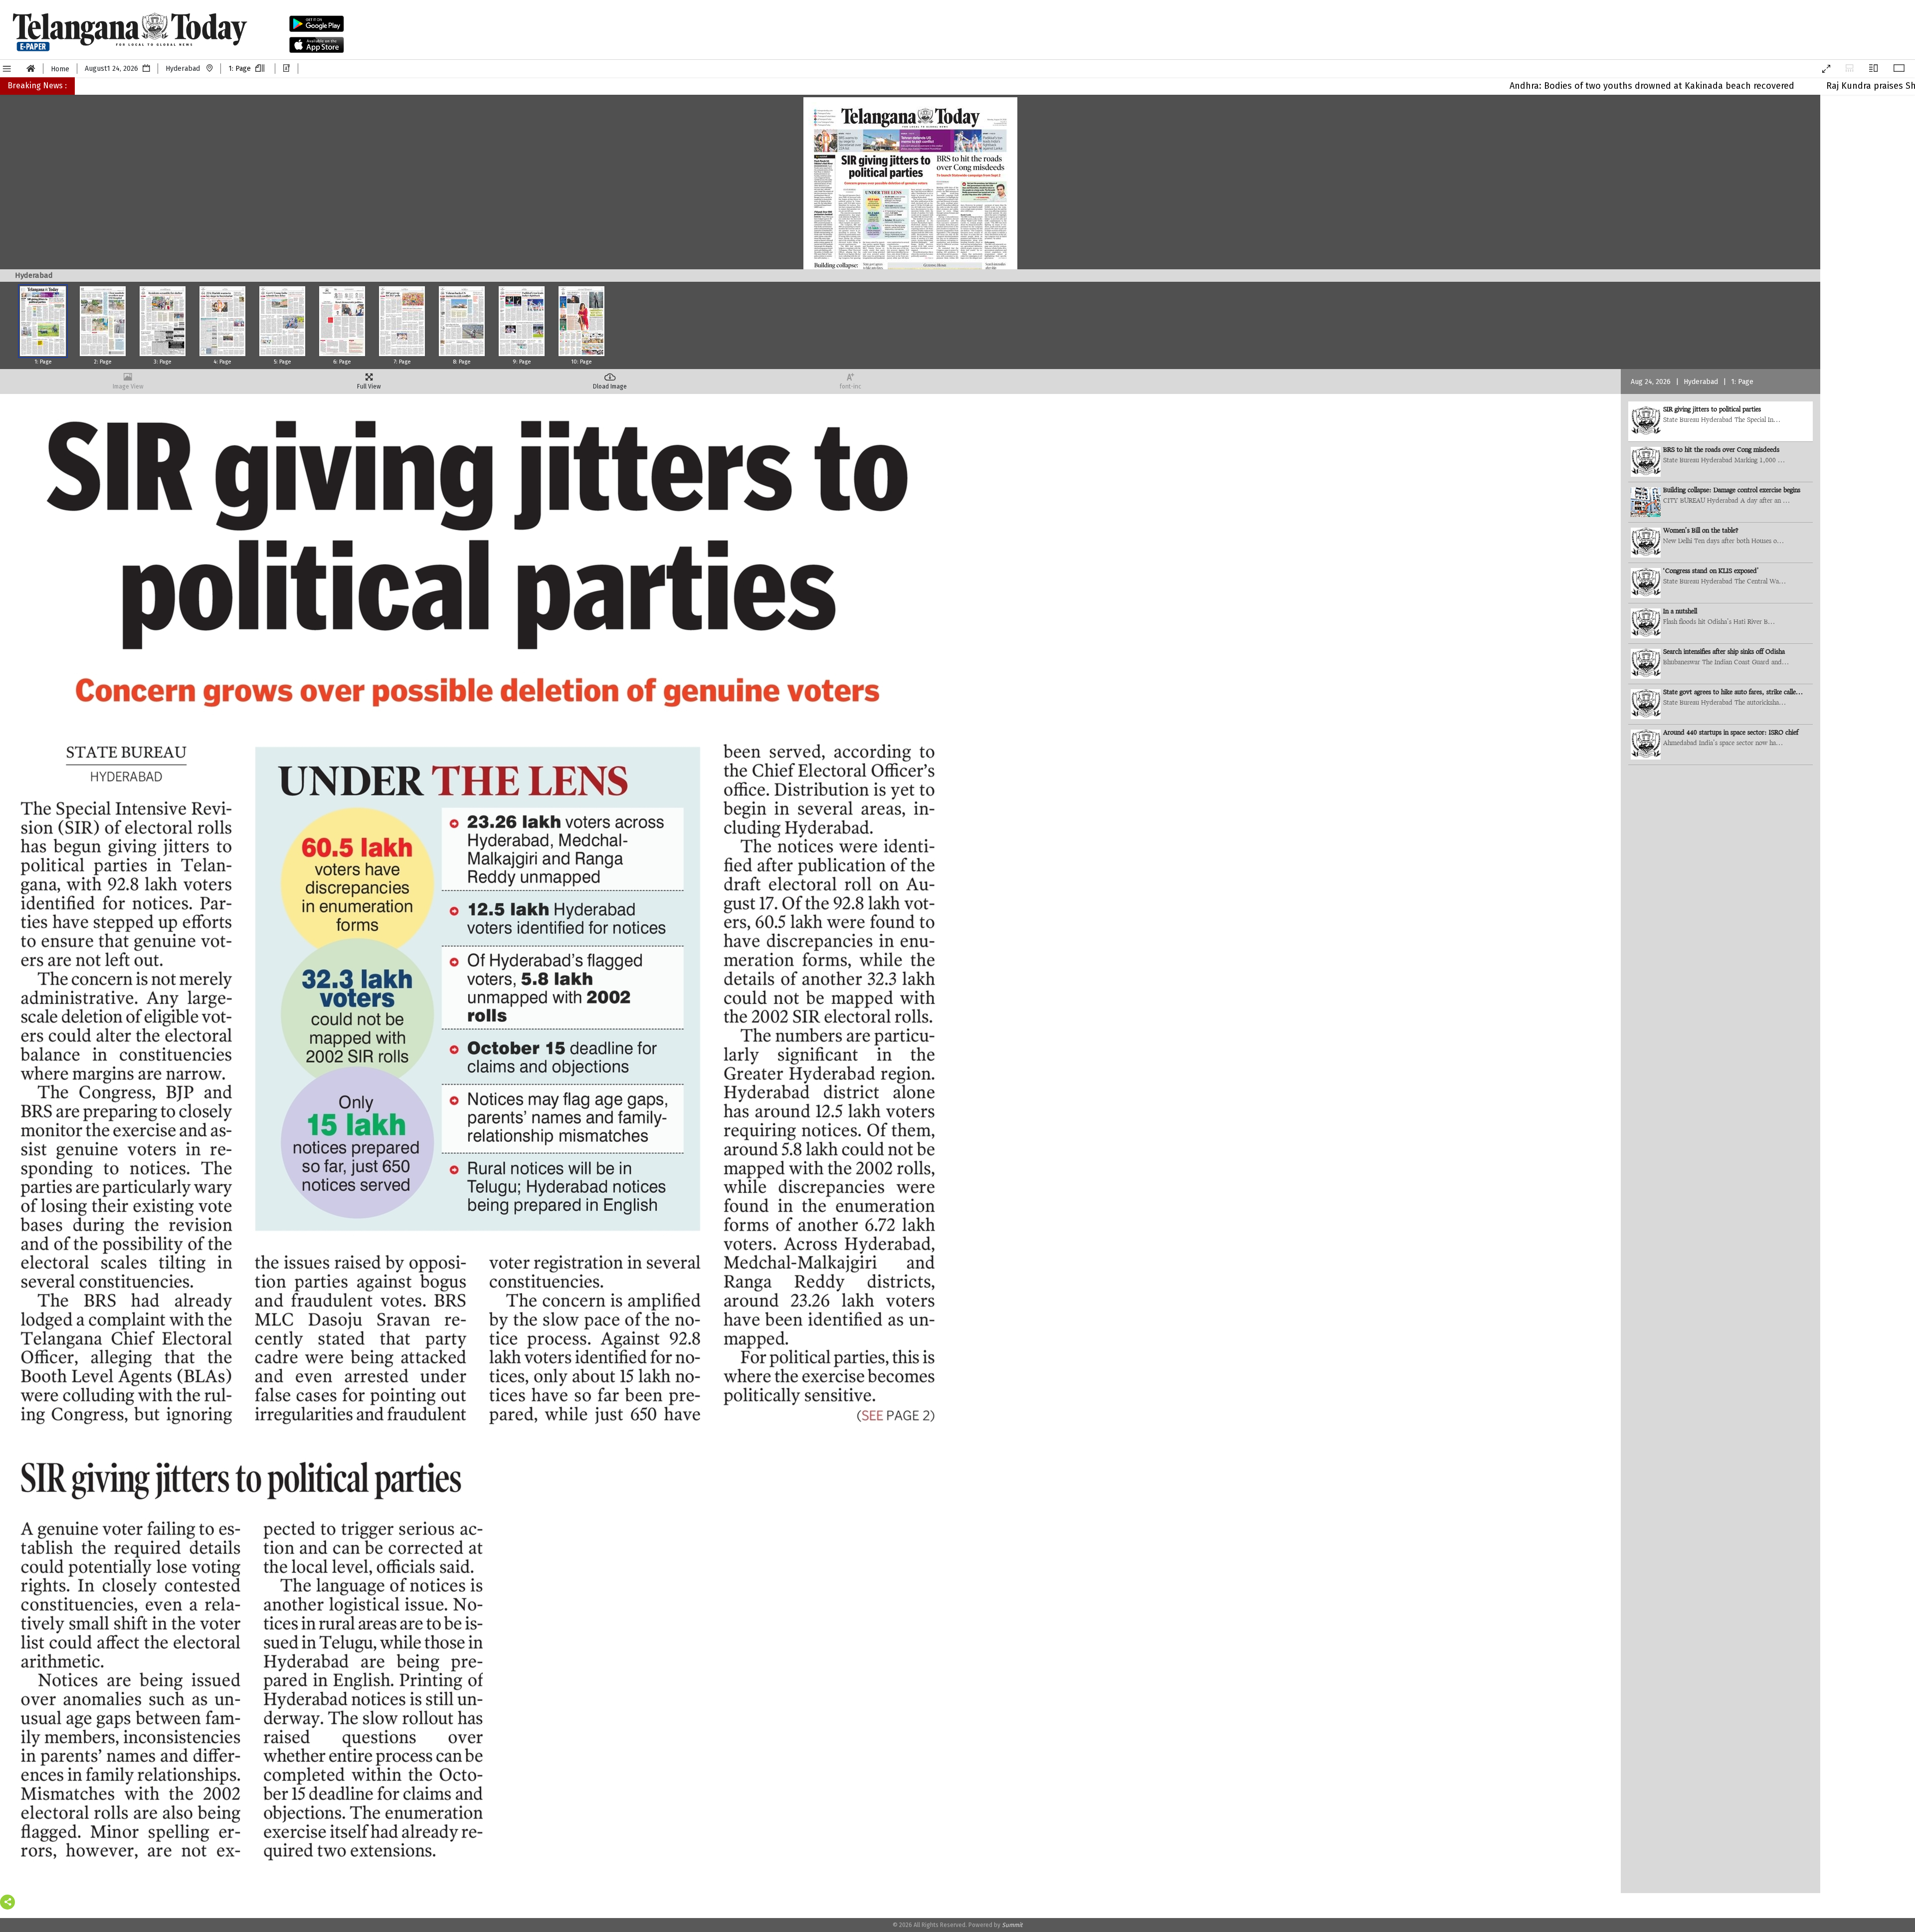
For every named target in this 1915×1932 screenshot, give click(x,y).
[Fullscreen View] (1826, 69)
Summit (1012, 1925)
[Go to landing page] (31, 69)
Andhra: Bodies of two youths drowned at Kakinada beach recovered (1533, 86)
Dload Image (610, 386)
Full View (369, 386)
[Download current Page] (287, 69)
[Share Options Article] (7, 1902)
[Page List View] (1873, 69)
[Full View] (1899, 69)
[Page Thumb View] (1849, 69)
